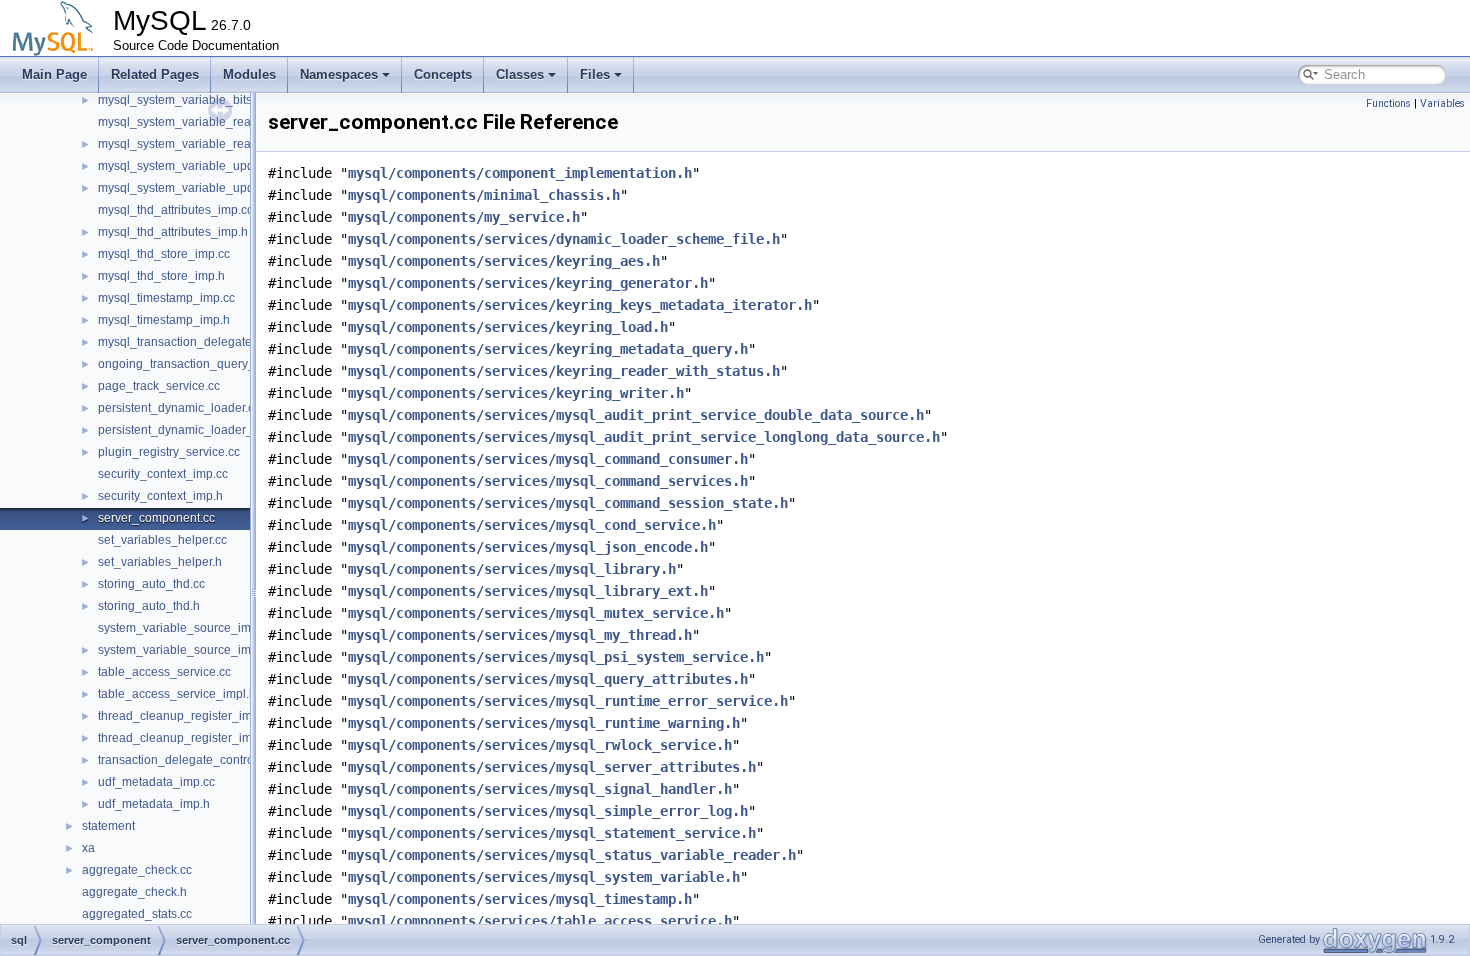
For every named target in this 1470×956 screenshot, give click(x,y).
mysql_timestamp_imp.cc (166, 298)
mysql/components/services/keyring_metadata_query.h (548, 349)
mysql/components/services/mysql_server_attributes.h (552, 767)
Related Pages (155, 74)
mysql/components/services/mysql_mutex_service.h (536, 613)
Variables (1442, 103)
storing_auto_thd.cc (151, 584)
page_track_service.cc (159, 386)
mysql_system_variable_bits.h (180, 100)
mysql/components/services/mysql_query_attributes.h (548, 679)
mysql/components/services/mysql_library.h (512, 569)
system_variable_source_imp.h (183, 650)
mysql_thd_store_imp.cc (164, 254)
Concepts (443, 74)
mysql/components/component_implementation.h (520, 173)
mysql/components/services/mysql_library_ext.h (528, 591)
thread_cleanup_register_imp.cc (186, 716)
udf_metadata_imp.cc (156, 782)
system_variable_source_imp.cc (185, 628)
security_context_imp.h (160, 496)
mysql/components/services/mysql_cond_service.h (532, 525)
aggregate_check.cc (137, 870)
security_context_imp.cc (163, 474)
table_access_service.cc (164, 672)
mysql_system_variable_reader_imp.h (202, 144)
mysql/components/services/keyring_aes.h (504, 261)
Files (595, 74)
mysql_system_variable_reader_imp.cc (204, 122)
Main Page (54, 74)
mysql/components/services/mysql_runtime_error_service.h (568, 701)
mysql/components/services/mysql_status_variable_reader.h (572, 855)
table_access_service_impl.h (177, 694)
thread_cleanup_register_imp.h (183, 738)
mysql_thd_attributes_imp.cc (175, 210)
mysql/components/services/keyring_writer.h (516, 393)
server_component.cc (156, 518)
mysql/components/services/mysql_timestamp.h (520, 899)
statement (108, 826)
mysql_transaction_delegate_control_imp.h (215, 342)
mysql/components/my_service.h (464, 217)
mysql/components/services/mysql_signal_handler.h (540, 789)
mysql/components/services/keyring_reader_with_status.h (564, 371)
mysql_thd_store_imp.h (161, 276)
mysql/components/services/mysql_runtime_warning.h (544, 723)
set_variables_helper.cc (162, 540)
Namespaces (339, 74)
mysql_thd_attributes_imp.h (173, 232)
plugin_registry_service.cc (169, 452)
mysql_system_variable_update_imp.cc (205, 166)
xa (88, 848)
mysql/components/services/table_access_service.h (540, 921)
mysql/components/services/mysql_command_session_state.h (568, 503)
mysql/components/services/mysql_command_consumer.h (548, 459)
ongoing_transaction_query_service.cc (203, 364)
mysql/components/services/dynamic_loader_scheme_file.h (564, 239)
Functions (1388, 103)
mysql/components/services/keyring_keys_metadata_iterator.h (580, 305)
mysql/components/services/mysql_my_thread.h (520, 635)
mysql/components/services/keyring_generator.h (528, 283)
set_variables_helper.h (160, 562)
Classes (520, 74)
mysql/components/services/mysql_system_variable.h (544, 877)
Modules (249, 74)
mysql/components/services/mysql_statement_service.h (552, 833)
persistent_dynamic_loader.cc (179, 408)
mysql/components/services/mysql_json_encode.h (528, 547)
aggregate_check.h (134, 892)
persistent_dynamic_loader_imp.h (190, 430)
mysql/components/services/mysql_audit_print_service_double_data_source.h (636, 415)
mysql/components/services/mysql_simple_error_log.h (548, 811)
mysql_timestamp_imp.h (164, 320)
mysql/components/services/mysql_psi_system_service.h (556, 657)
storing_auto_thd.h (149, 606)
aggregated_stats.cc (137, 914)
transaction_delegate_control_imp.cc (198, 760)
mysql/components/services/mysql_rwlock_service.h (540, 745)
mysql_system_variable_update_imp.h (203, 188)
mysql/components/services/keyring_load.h (508, 327)
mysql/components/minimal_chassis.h (484, 195)
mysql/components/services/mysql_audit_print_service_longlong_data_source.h (644, 437)
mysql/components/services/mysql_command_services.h (548, 481)
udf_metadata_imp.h (154, 804)
